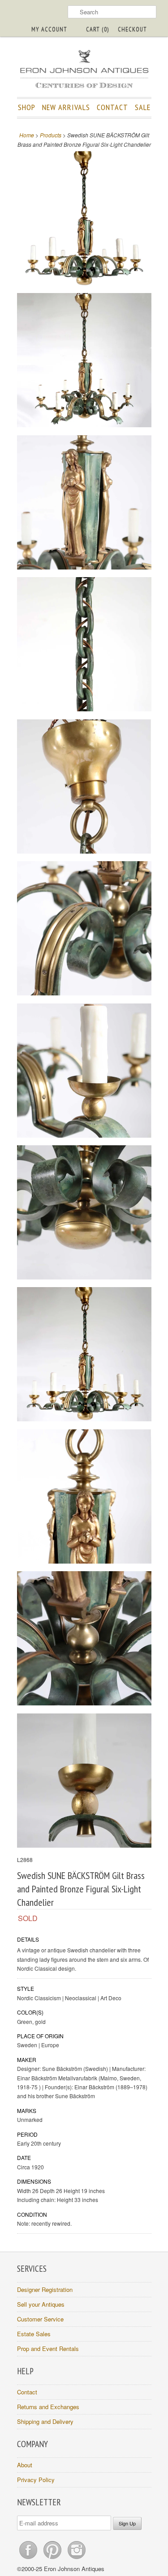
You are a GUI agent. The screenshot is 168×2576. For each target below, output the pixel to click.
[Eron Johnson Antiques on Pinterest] (53, 2559)
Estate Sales (34, 2334)
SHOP (27, 107)
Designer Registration (45, 2289)
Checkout (132, 29)
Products (51, 135)
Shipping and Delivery (45, 2421)
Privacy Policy (36, 2480)
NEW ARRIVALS (66, 107)
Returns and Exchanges (48, 2407)
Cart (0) (97, 29)
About (25, 2465)
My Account (49, 29)
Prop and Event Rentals (48, 2349)
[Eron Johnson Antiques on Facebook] (29, 2559)
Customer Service (40, 2319)
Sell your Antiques (41, 2304)
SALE (143, 107)
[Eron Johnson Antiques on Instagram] (77, 2559)
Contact (27, 2392)
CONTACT (112, 107)
